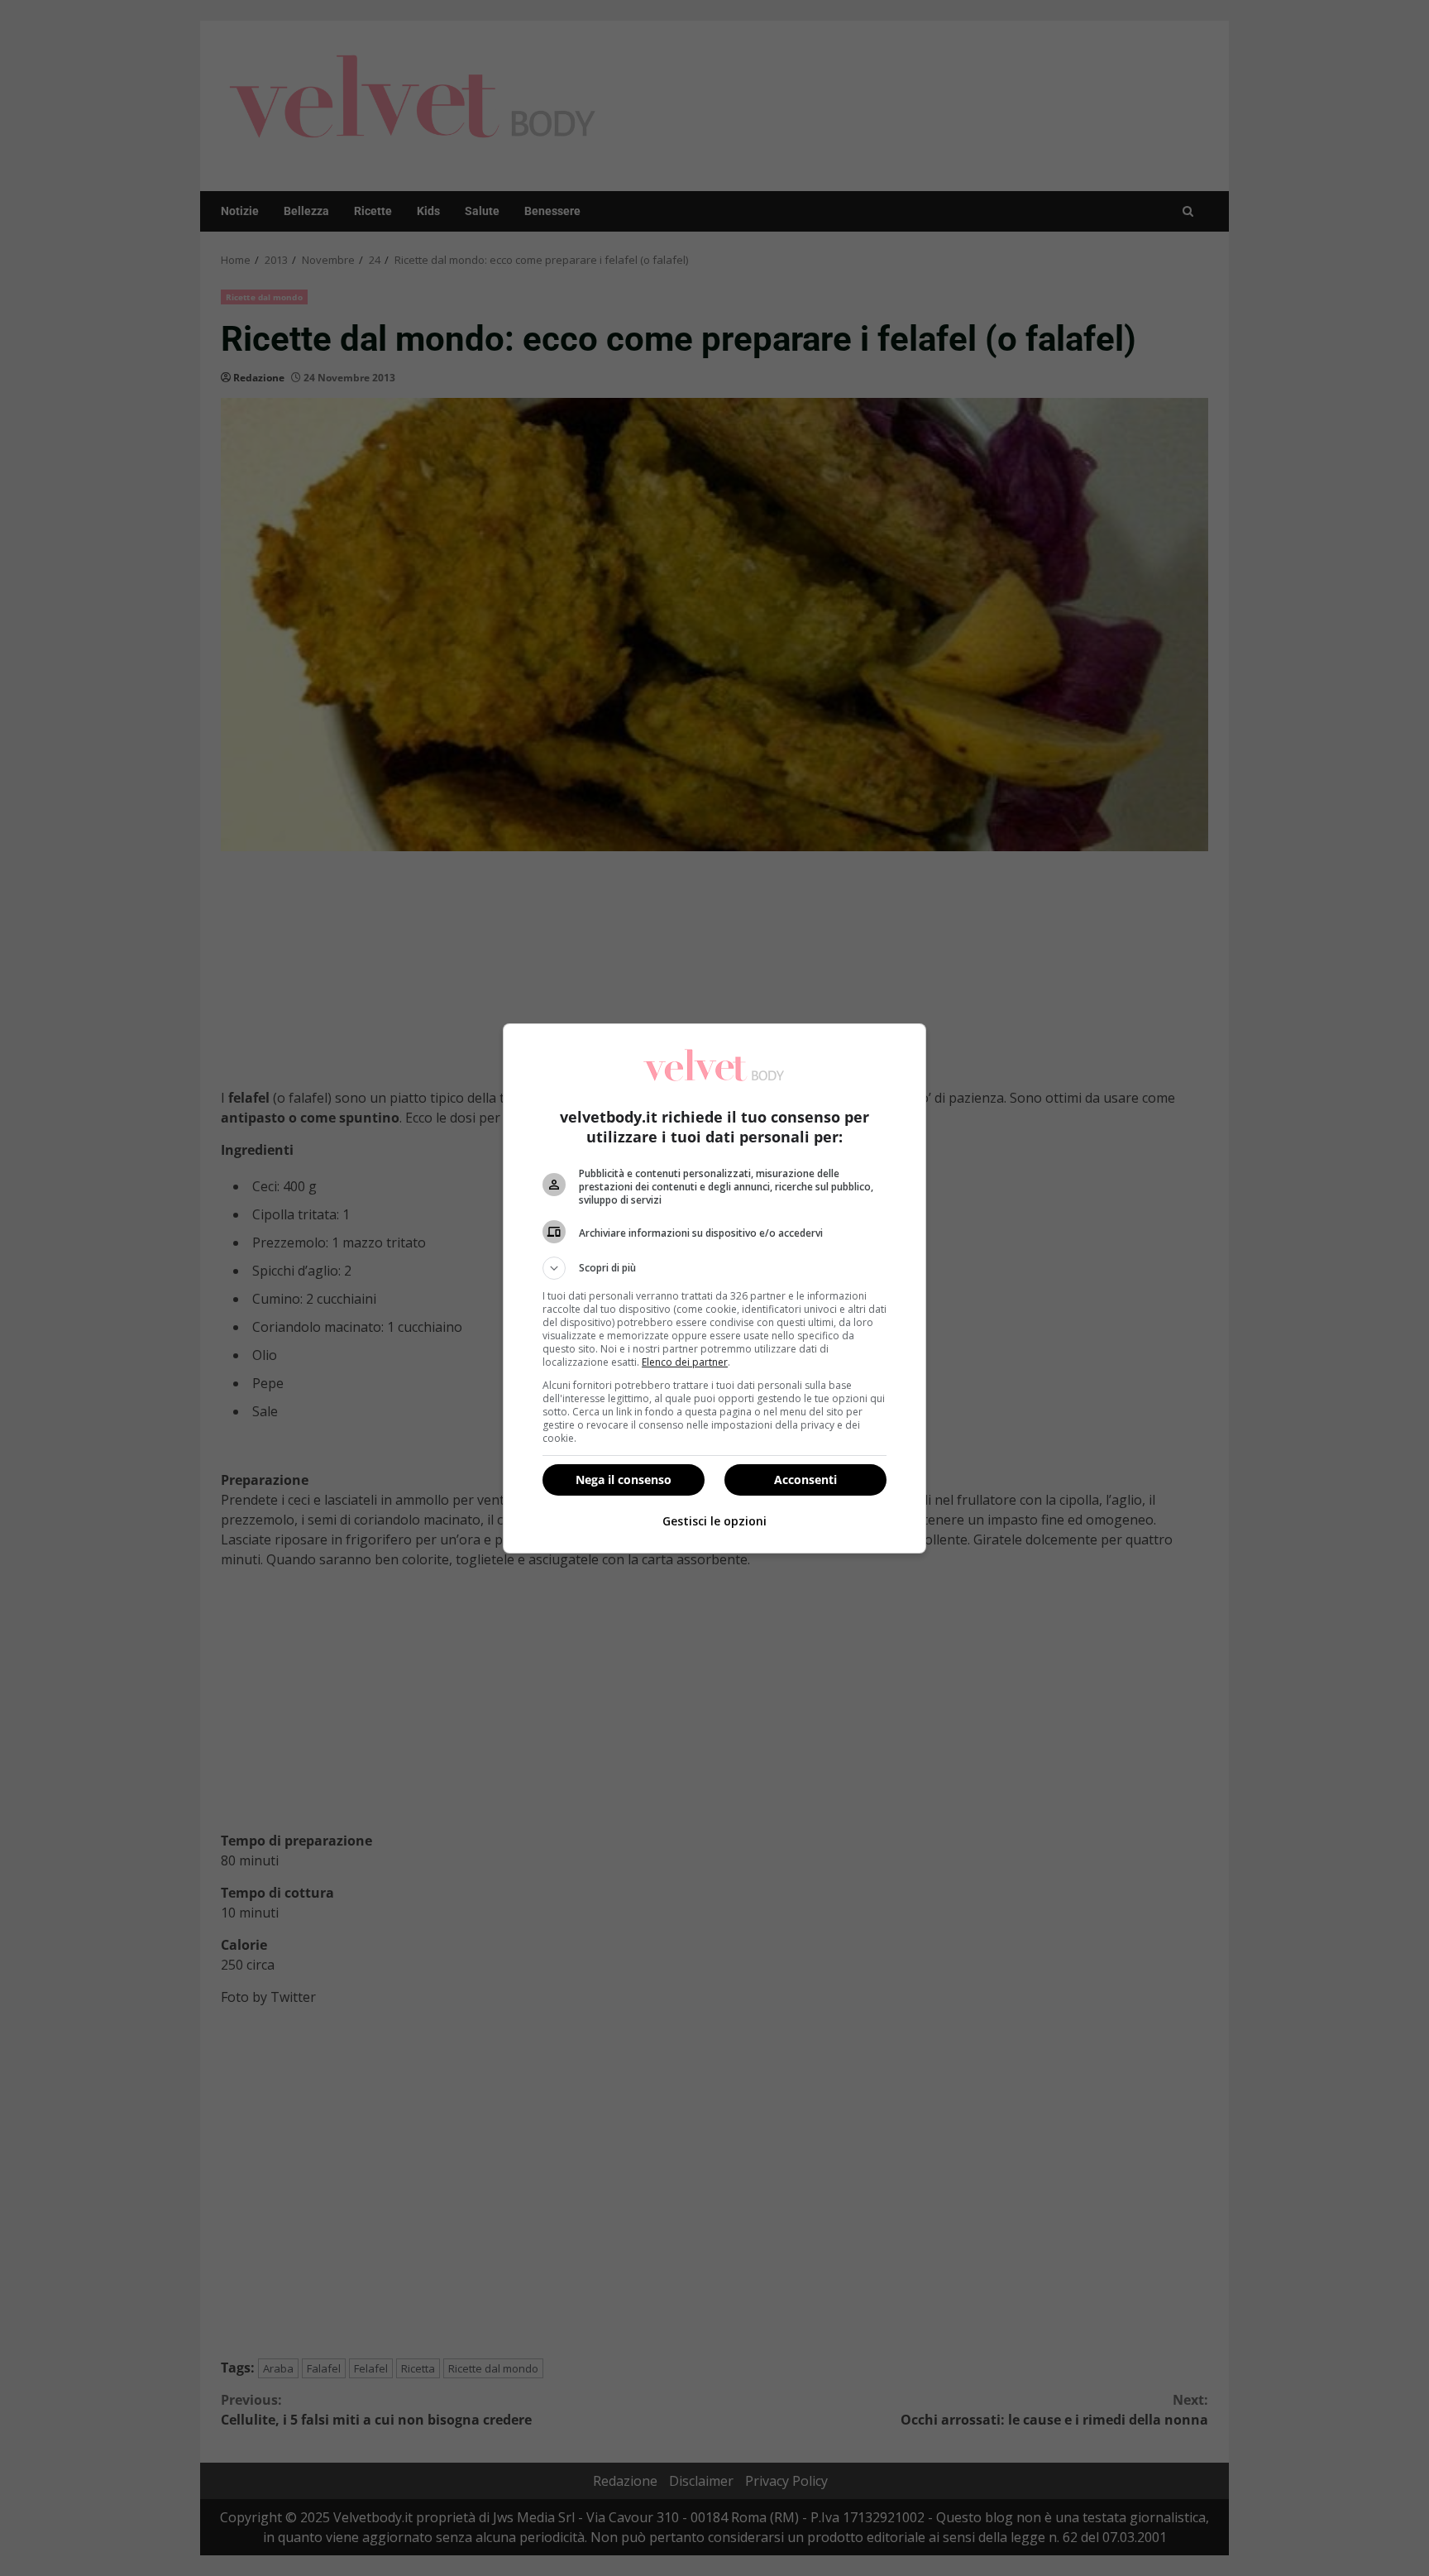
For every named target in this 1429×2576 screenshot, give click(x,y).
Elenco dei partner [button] (685, 1362)
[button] (714, 1268)
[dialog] (714, 1288)
